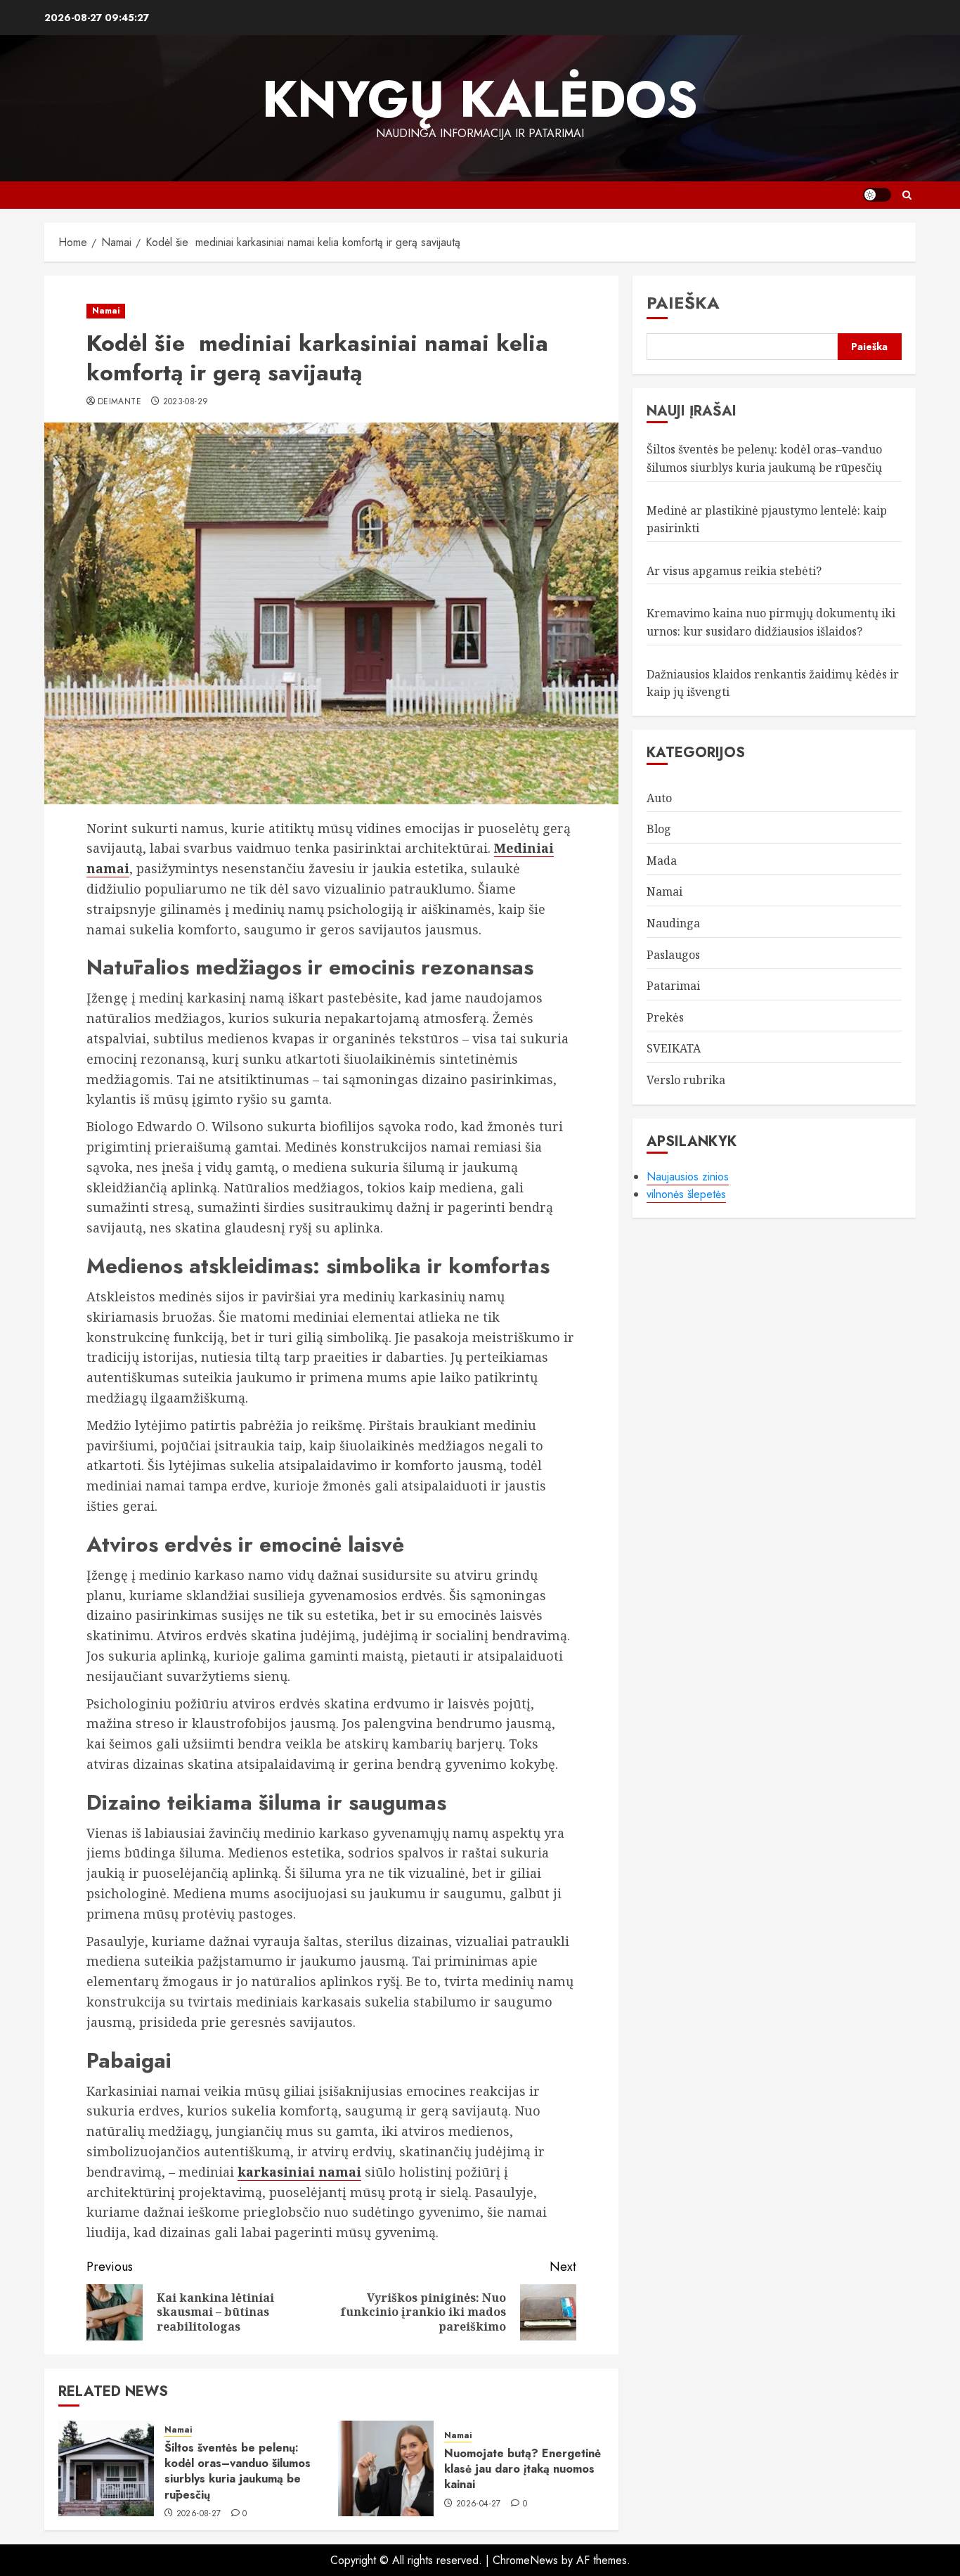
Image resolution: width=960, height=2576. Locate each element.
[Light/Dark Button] (877, 195)
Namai (106, 311)
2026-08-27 (199, 2514)
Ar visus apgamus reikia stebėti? (734, 571)
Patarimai (673, 986)
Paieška (683, 303)
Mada (662, 861)
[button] (907, 195)
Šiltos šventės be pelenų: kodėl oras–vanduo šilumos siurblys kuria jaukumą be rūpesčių (238, 2471)
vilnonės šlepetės (686, 1194)
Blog (659, 830)
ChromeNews (525, 2560)
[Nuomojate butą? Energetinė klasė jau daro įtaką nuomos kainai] (386, 2468)
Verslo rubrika (686, 1080)
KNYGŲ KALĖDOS (480, 99)
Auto (659, 798)
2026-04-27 (479, 2504)
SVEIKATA (674, 1049)
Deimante (119, 402)
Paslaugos (673, 955)
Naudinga (673, 923)
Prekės (665, 1017)
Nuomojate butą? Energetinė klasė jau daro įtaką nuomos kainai (523, 2469)
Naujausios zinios (688, 1177)
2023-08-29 (186, 402)
